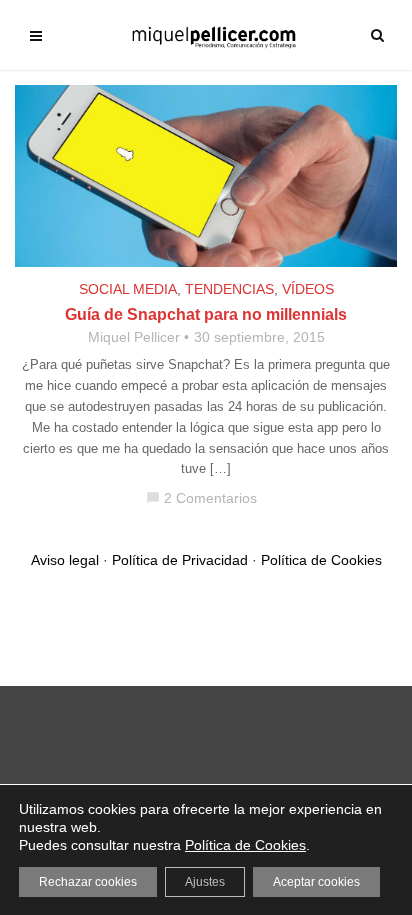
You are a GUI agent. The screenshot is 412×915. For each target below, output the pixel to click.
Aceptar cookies (316, 882)
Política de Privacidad (180, 560)
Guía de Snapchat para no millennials (206, 314)
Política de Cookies (321, 560)
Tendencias (229, 289)
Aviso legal (65, 560)
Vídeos (308, 289)
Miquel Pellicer (134, 337)
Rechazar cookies (88, 882)
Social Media (128, 289)
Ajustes (205, 882)
